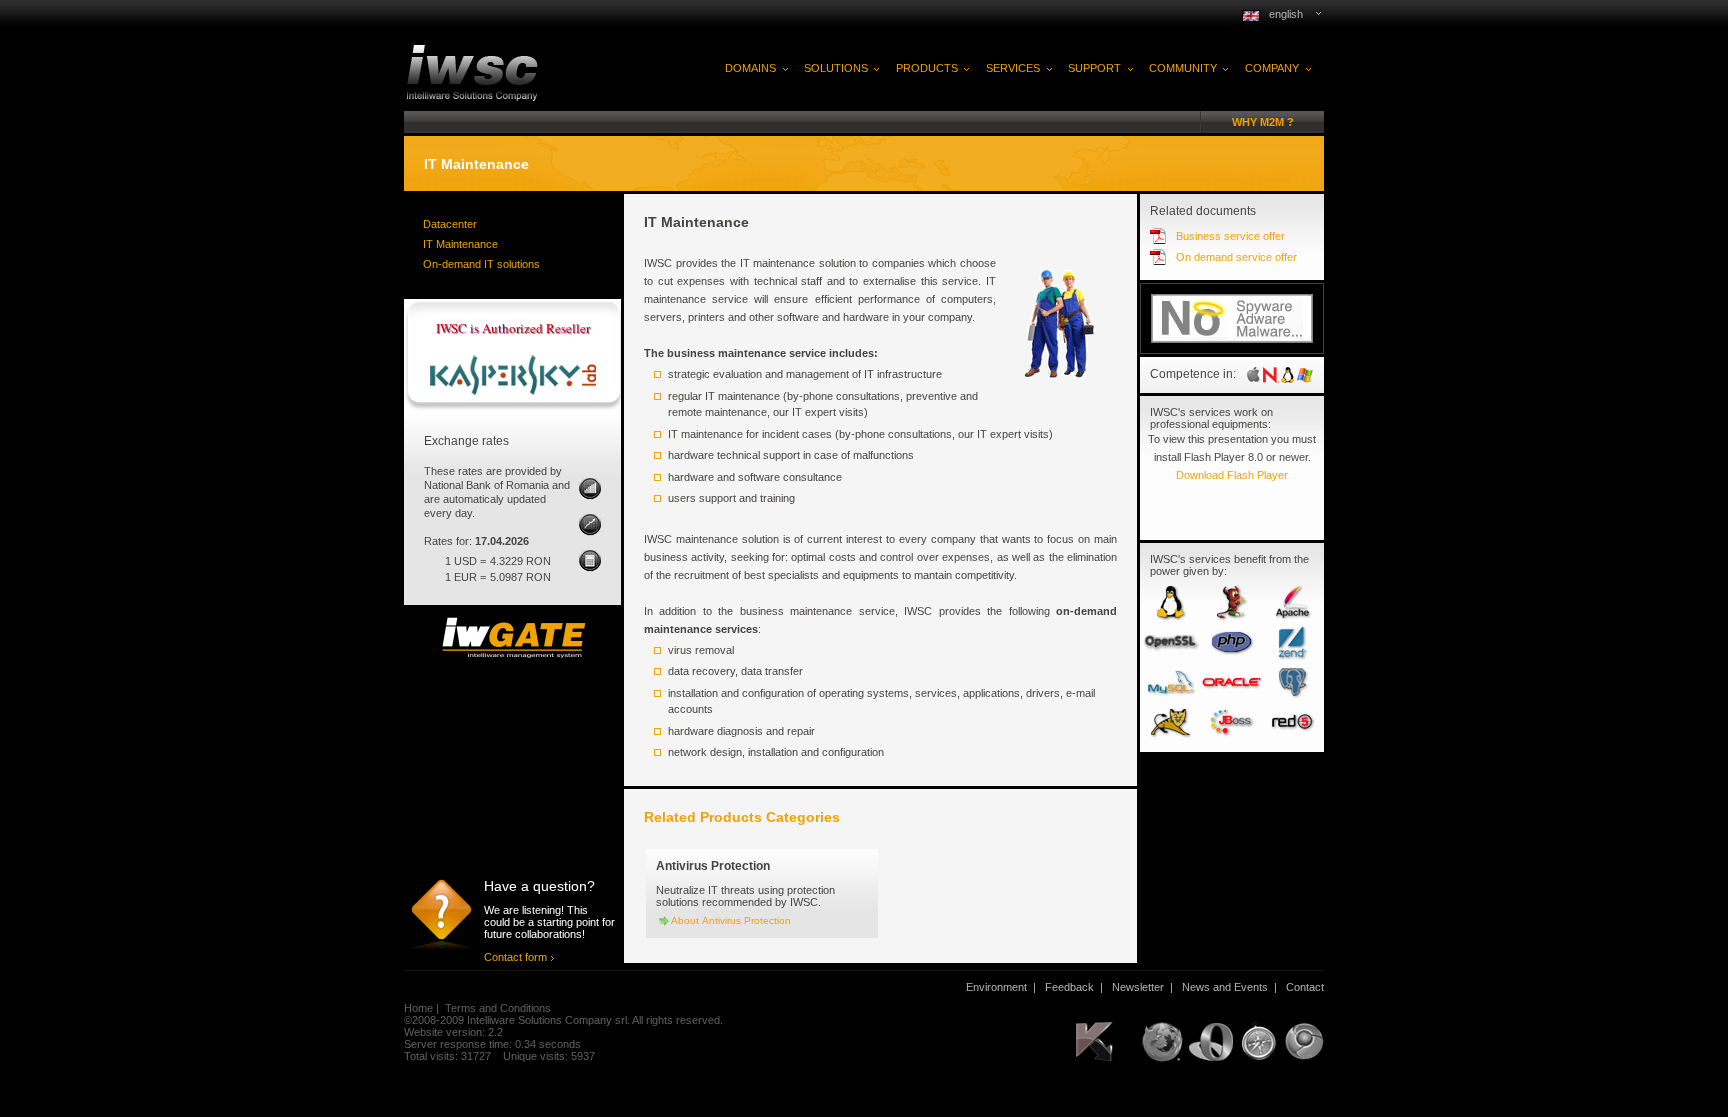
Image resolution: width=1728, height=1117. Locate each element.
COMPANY (1272, 68)
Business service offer (1230, 236)
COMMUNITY (1183, 68)
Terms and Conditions (498, 1008)
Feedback (1069, 987)
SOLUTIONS (836, 68)
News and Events (1225, 987)
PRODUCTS (927, 68)
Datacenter (450, 224)
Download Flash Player (1232, 475)
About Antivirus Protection (731, 920)
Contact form (515, 957)
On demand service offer (1236, 257)
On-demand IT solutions (481, 264)
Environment (996, 987)
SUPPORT (1094, 68)
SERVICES (1013, 68)
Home (418, 1008)
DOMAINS (750, 68)
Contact (1305, 987)
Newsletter (1138, 987)
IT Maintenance (460, 244)
